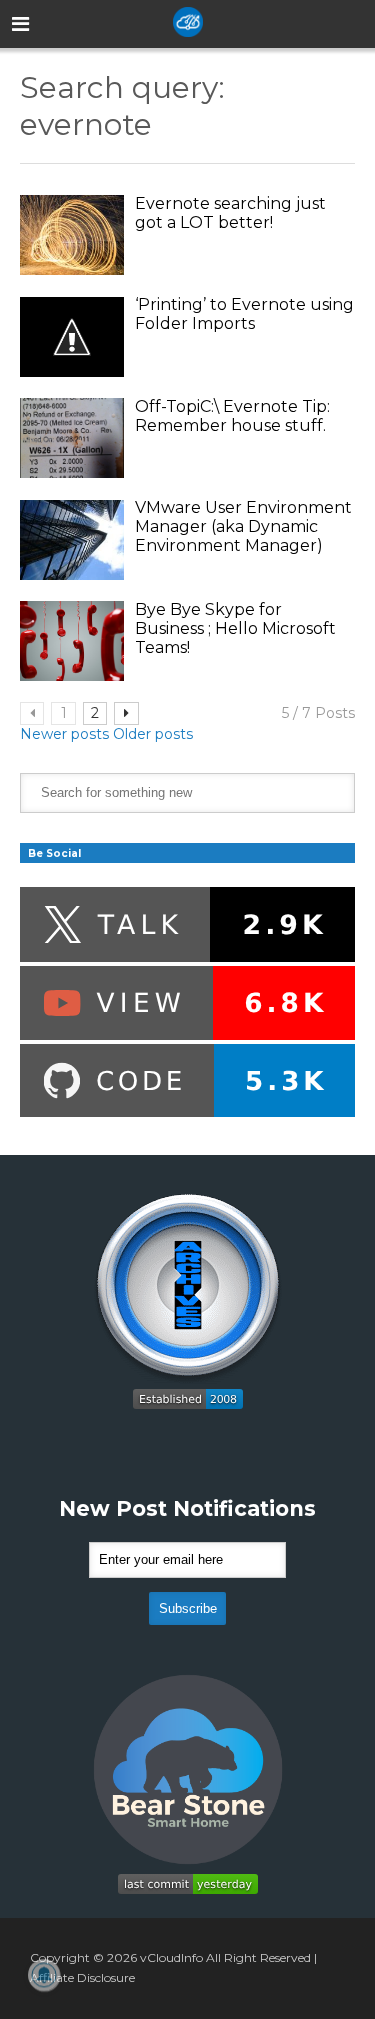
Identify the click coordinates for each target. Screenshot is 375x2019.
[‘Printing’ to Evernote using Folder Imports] (72, 337)
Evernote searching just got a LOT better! (230, 213)
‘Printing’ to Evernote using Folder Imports (244, 314)
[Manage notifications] (44, 1975)
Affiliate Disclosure (82, 1977)
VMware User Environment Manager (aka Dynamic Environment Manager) (243, 526)
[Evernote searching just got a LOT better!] (72, 235)
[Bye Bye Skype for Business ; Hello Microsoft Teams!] (72, 641)
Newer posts (64, 734)
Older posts (153, 734)
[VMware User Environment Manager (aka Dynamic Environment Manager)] (72, 540)
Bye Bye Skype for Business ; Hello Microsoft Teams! (235, 628)
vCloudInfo (171, 1957)
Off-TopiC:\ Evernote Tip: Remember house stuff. (232, 416)
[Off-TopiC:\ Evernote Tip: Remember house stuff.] (72, 438)
